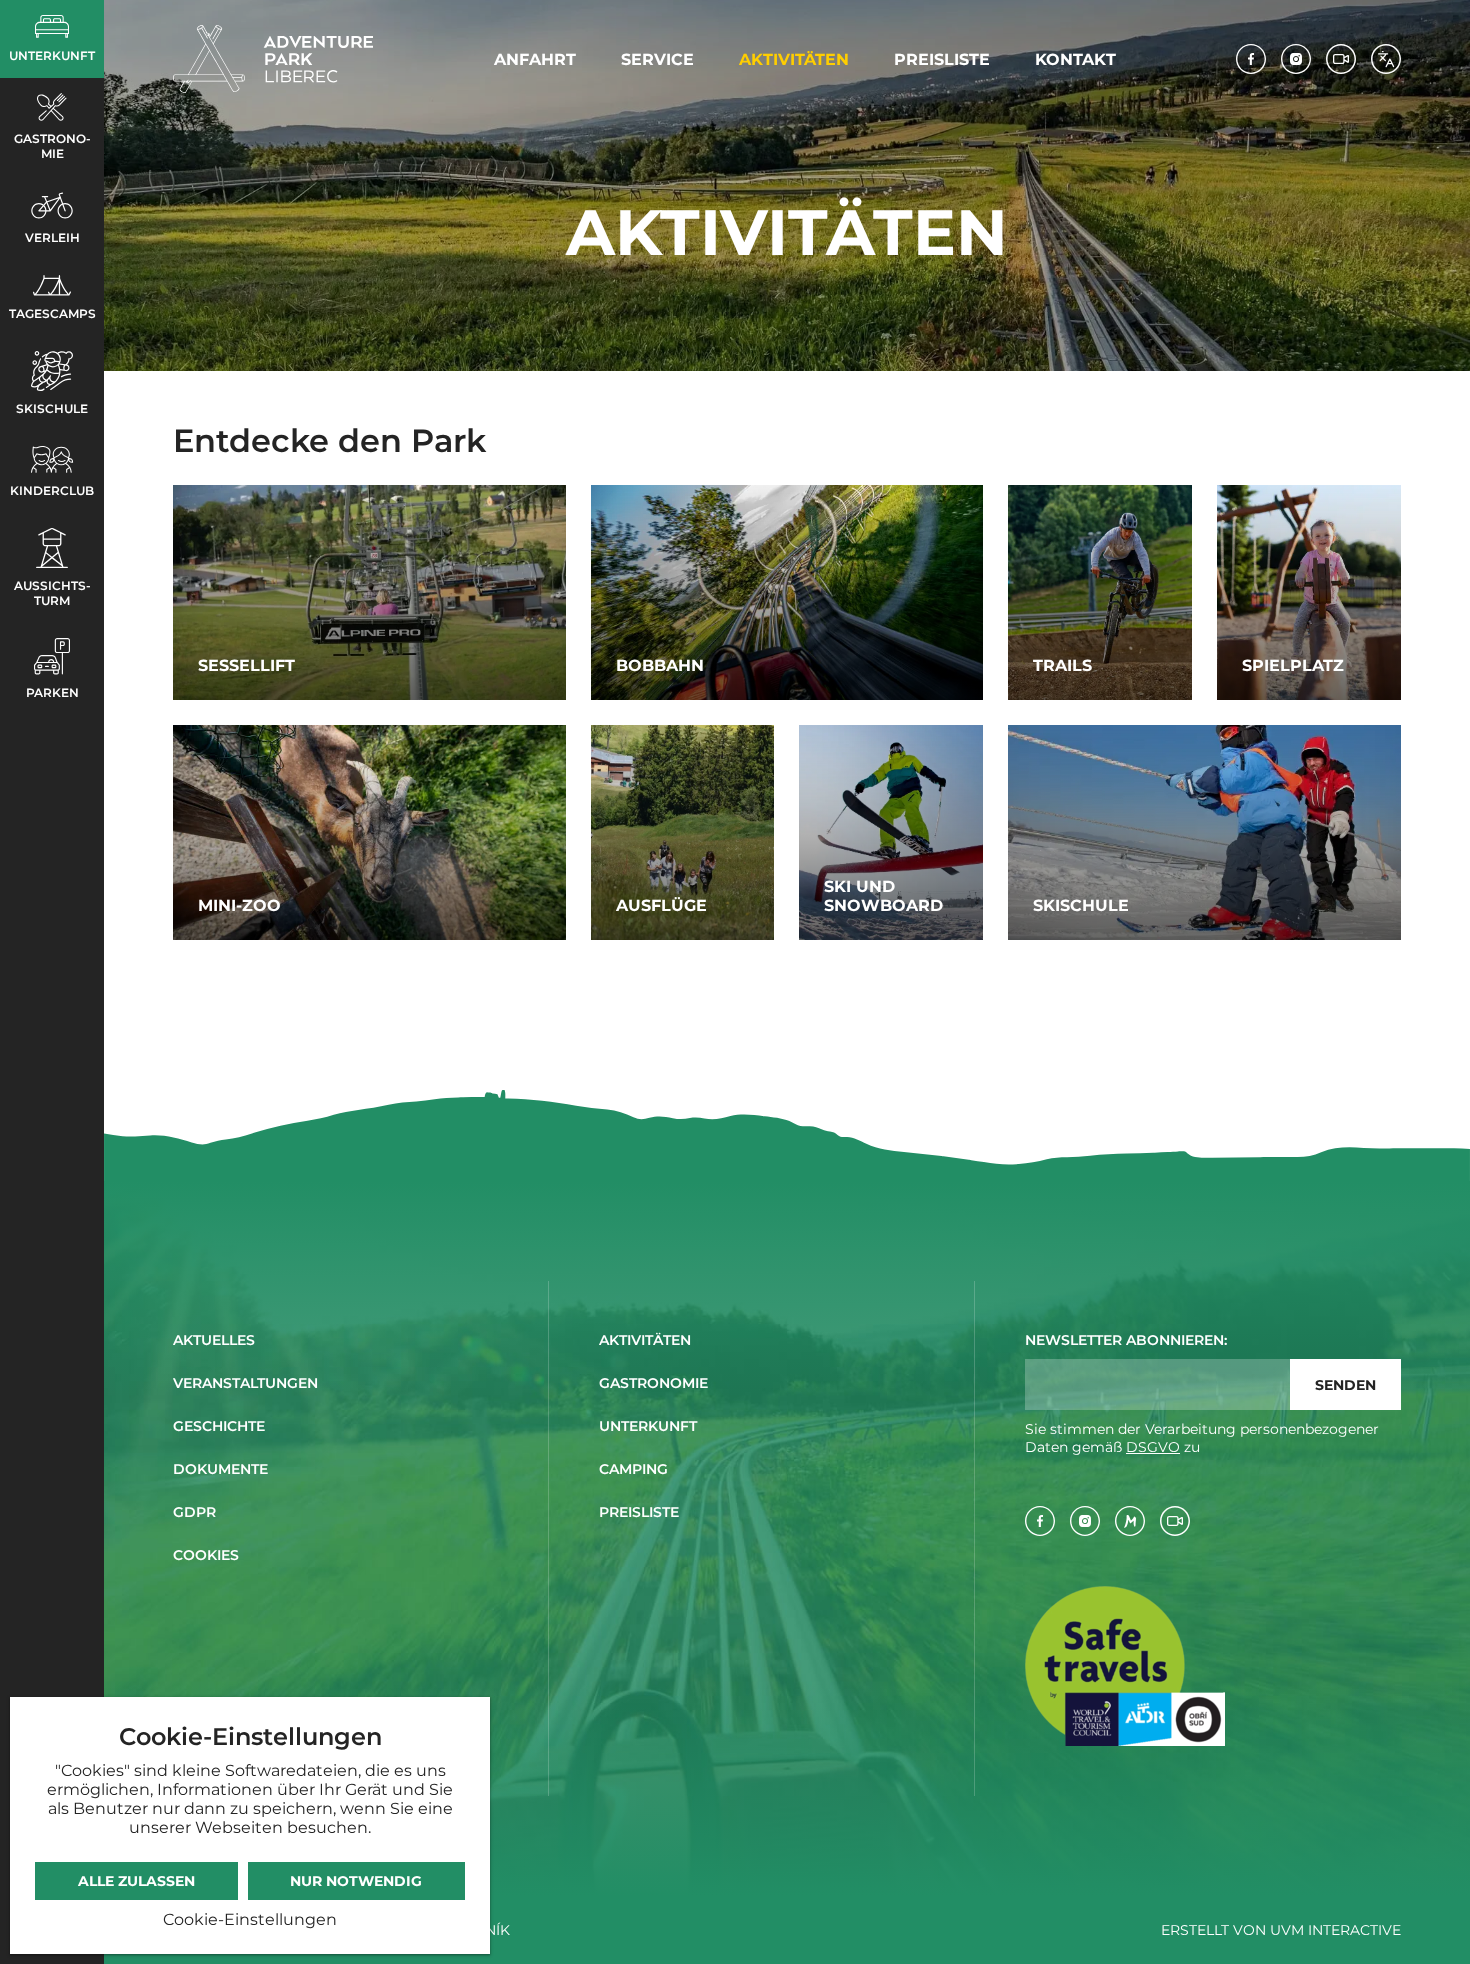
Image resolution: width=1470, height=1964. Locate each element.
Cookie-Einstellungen (250, 1919)
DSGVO (1153, 1447)
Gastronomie (52, 146)
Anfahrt (535, 59)
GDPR (194, 1512)
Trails (1062, 665)
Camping (633, 1469)
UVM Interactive (1335, 1930)
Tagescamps (52, 313)
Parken (52, 692)
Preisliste (942, 59)
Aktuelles (214, 1340)
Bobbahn (660, 665)
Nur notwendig (356, 1881)
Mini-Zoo (239, 905)
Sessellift (246, 665)
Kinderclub (52, 490)
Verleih (52, 237)
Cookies (206, 1555)
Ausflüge (661, 905)
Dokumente (220, 1469)
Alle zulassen (136, 1881)
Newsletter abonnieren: (1126, 1340)
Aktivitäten (794, 59)
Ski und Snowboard (883, 896)
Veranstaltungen (245, 1383)
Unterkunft (52, 55)
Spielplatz (1293, 665)
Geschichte (219, 1426)
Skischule (52, 408)
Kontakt (1075, 59)
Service (657, 59)
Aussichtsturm (52, 593)
